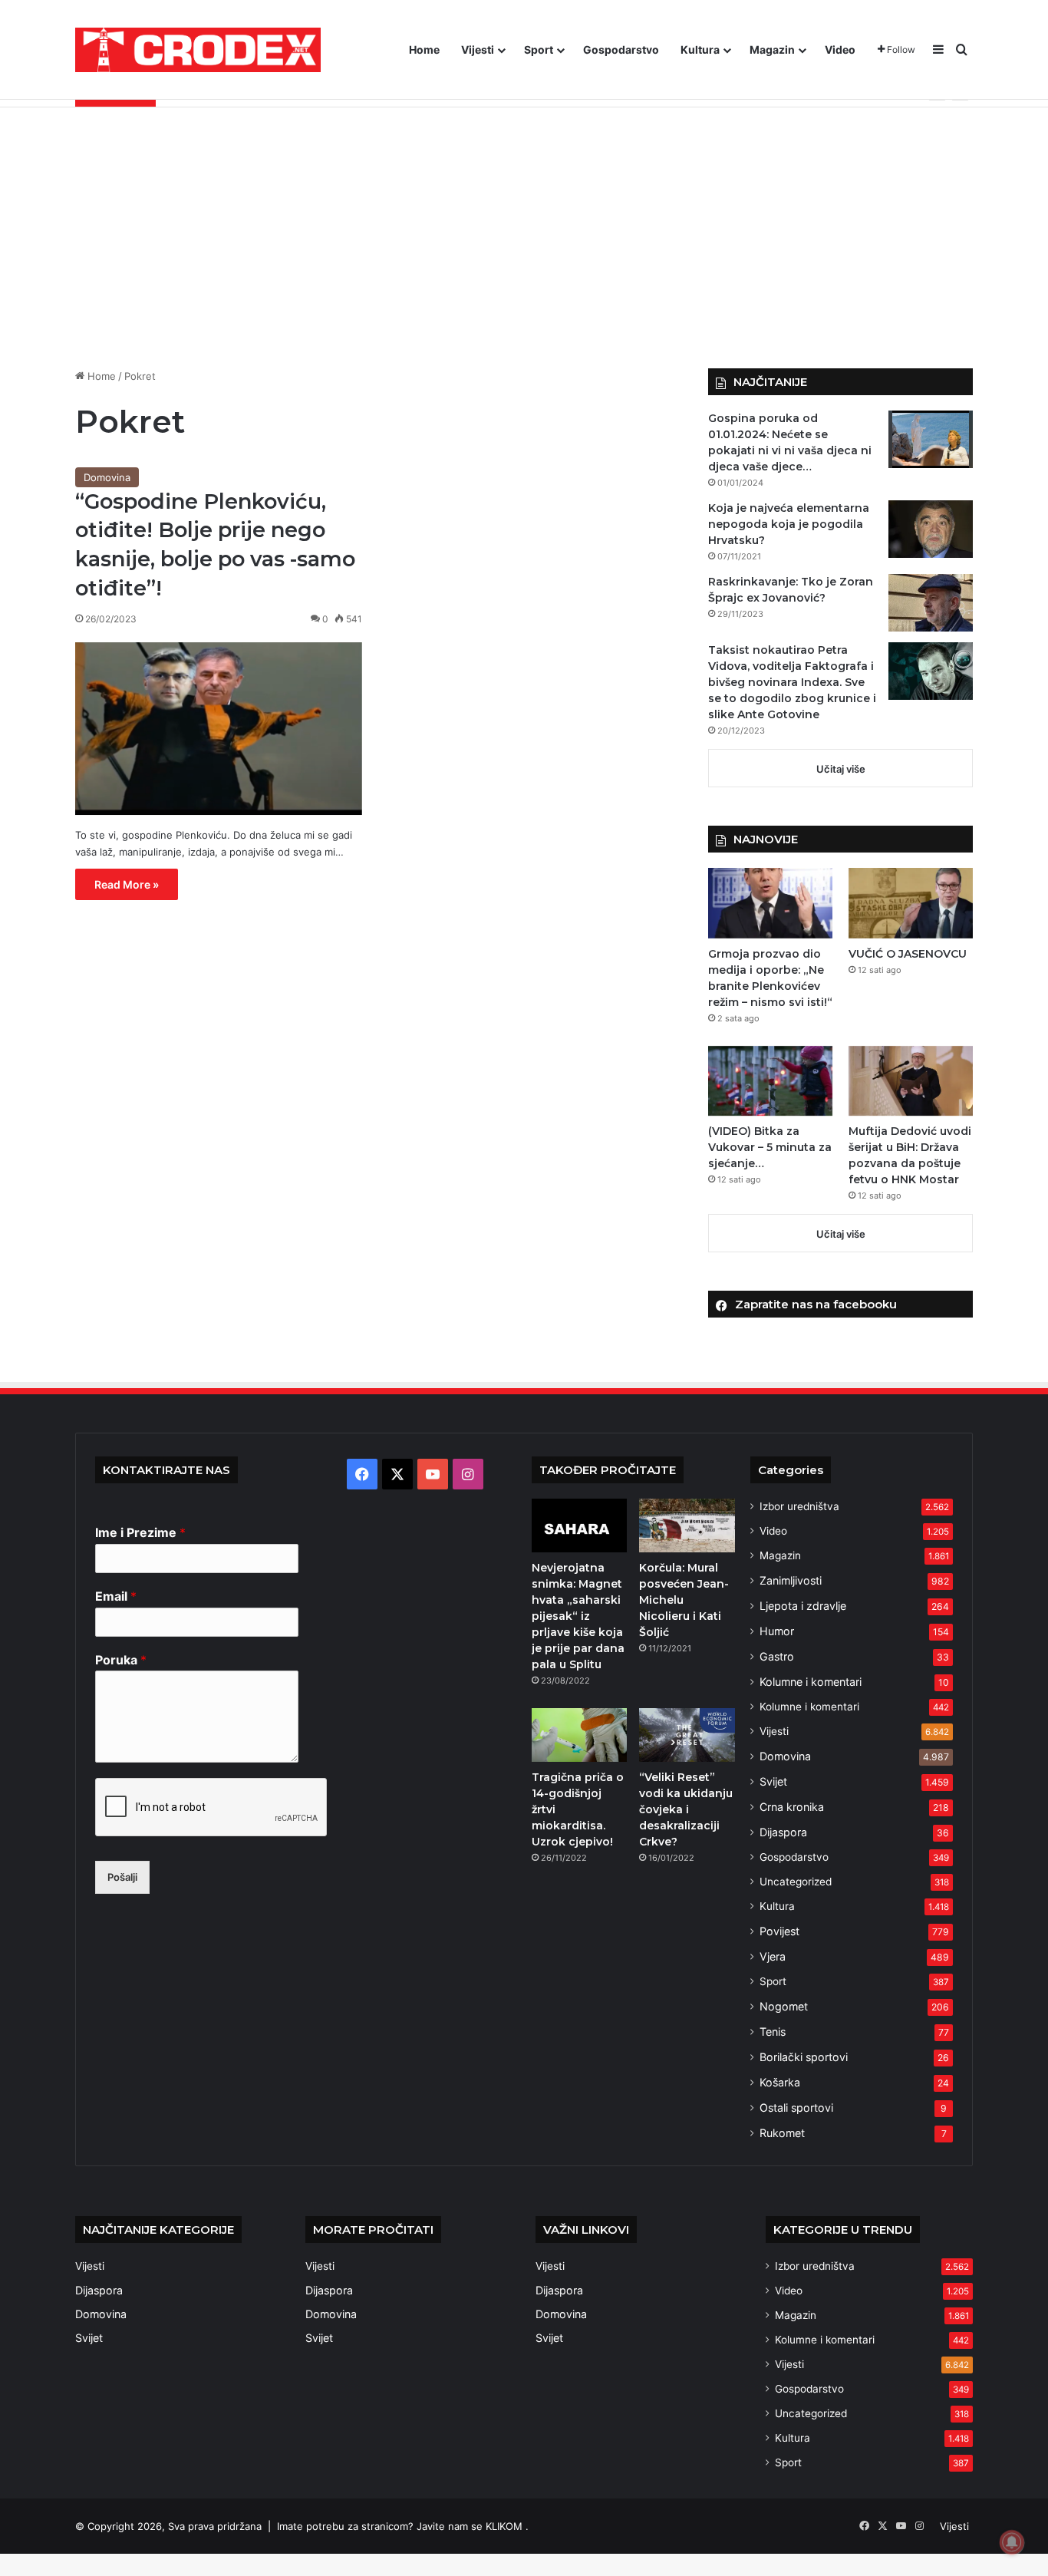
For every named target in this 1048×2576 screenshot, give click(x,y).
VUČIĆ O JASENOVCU (908, 954)
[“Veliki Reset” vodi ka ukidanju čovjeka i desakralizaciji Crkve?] (687, 1735)
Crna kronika (792, 1807)
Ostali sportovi (796, 2108)
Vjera (773, 1956)
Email (116, 1596)
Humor (777, 1631)
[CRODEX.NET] (198, 50)
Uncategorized (796, 1882)
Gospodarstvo (621, 49)
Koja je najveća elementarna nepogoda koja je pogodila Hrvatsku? (789, 524)
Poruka (121, 1660)
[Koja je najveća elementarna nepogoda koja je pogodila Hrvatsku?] (931, 529)
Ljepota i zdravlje (803, 1606)
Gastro (777, 1656)
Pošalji (122, 1877)
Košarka (780, 2082)
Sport (539, 49)
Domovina (107, 477)
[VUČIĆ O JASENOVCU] (911, 903)
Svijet (773, 1781)
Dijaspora (783, 1832)
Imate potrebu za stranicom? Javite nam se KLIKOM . (403, 2526)
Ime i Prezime (140, 1532)
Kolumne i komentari (811, 1682)
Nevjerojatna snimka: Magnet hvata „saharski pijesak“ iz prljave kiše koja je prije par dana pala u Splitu (578, 1616)
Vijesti (478, 49)
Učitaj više (841, 769)
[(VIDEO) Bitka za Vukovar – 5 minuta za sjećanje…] (770, 1081)
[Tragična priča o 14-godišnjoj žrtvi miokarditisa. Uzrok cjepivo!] (579, 1735)
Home (424, 49)
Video (840, 49)
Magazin (772, 49)
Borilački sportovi (804, 2057)
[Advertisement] (524, 238)
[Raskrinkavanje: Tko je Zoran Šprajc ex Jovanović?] (931, 603)
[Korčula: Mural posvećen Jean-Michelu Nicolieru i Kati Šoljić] (687, 1525)
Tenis (773, 2032)
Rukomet (782, 2133)
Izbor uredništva (799, 1506)
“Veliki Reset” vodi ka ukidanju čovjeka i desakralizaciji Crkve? (686, 1809)
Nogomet (784, 2006)
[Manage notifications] (1012, 2542)
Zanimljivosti (791, 1580)
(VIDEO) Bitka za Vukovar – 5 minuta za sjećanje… (770, 1147)
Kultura (700, 49)
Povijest (779, 1931)
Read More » (127, 884)
